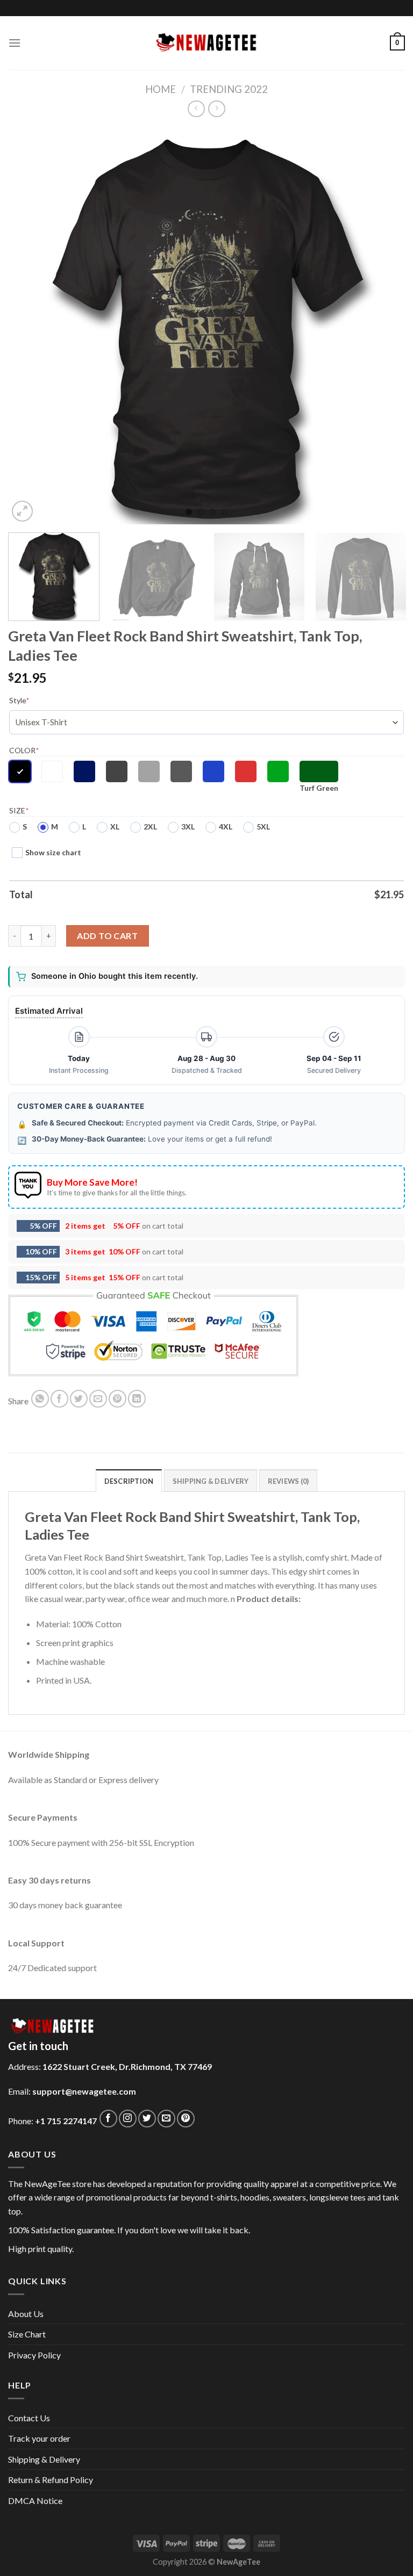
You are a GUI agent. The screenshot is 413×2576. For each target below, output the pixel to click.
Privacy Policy (34, 2355)
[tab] (129, 1481)
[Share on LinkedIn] (137, 1399)
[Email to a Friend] (98, 1399)
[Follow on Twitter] (147, 2119)
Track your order (39, 2438)
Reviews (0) (289, 1481)
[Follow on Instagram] (128, 2119)
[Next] (383, 326)
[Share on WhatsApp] (40, 1399)
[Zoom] (22, 511)
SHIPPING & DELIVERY (211, 1481)
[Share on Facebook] (59, 1399)
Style (19, 700)
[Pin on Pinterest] (118, 1399)
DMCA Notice (35, 2501)
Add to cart (107, 936)
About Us (26, 2314)
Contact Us (29, 2418)
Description (129, 1481)
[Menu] (15, 43)
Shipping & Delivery (44, 2459)
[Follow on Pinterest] (186, 2119)
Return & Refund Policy (51, 2480)
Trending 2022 (229, 89)
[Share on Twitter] (79, 1399)
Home (161, 89)
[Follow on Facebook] (108, 2119)
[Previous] (30, 326)
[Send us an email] (166, 2119)
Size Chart (27, 2334)
